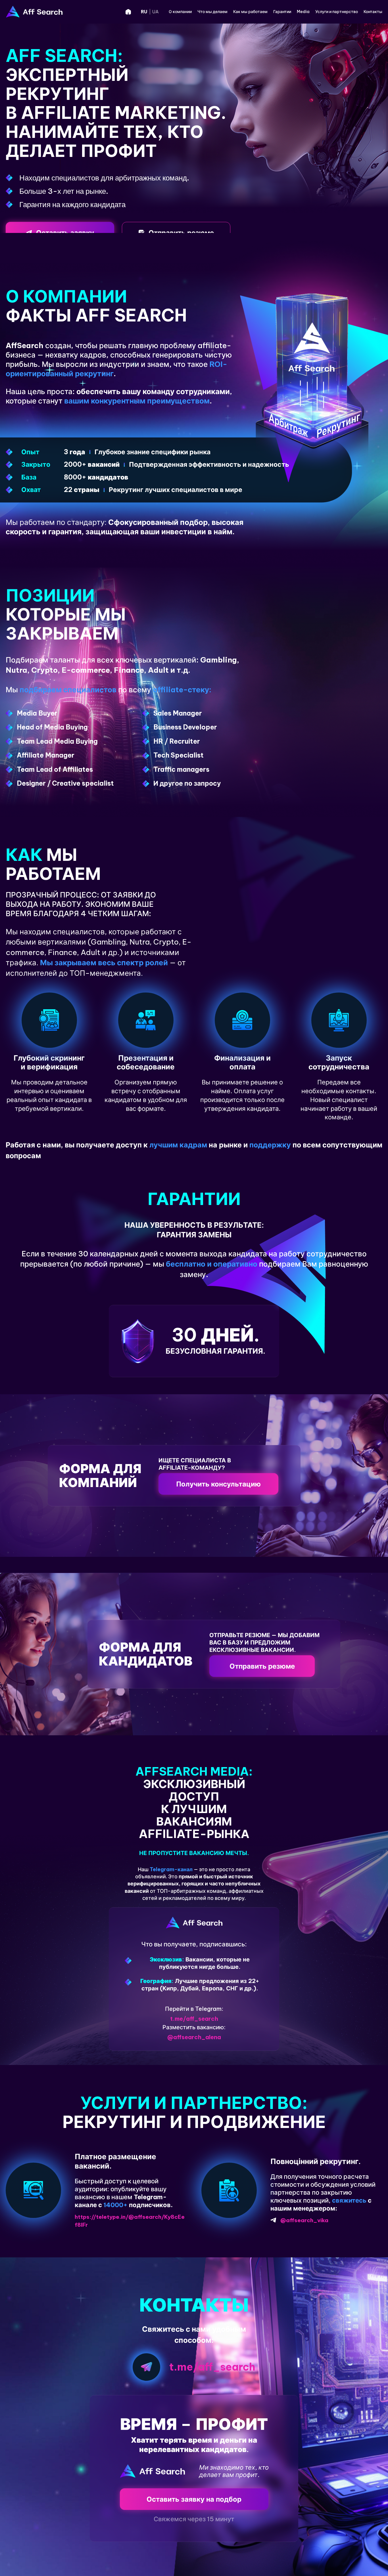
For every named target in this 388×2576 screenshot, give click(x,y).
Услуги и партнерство (337, 12)
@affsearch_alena (194, 2037)
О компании (180, 12)
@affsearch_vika (304, 2220)
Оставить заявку (65, 233)
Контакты (373, 12)
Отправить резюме (181, 233)
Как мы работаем (250, 12)
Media (303, 12)
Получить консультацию (218, 1484)
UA (156, 12)
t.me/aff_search (194, 2019)
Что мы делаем (212, 12)
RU (144, 12)
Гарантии (282, 12)
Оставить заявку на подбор (194, 2499)
